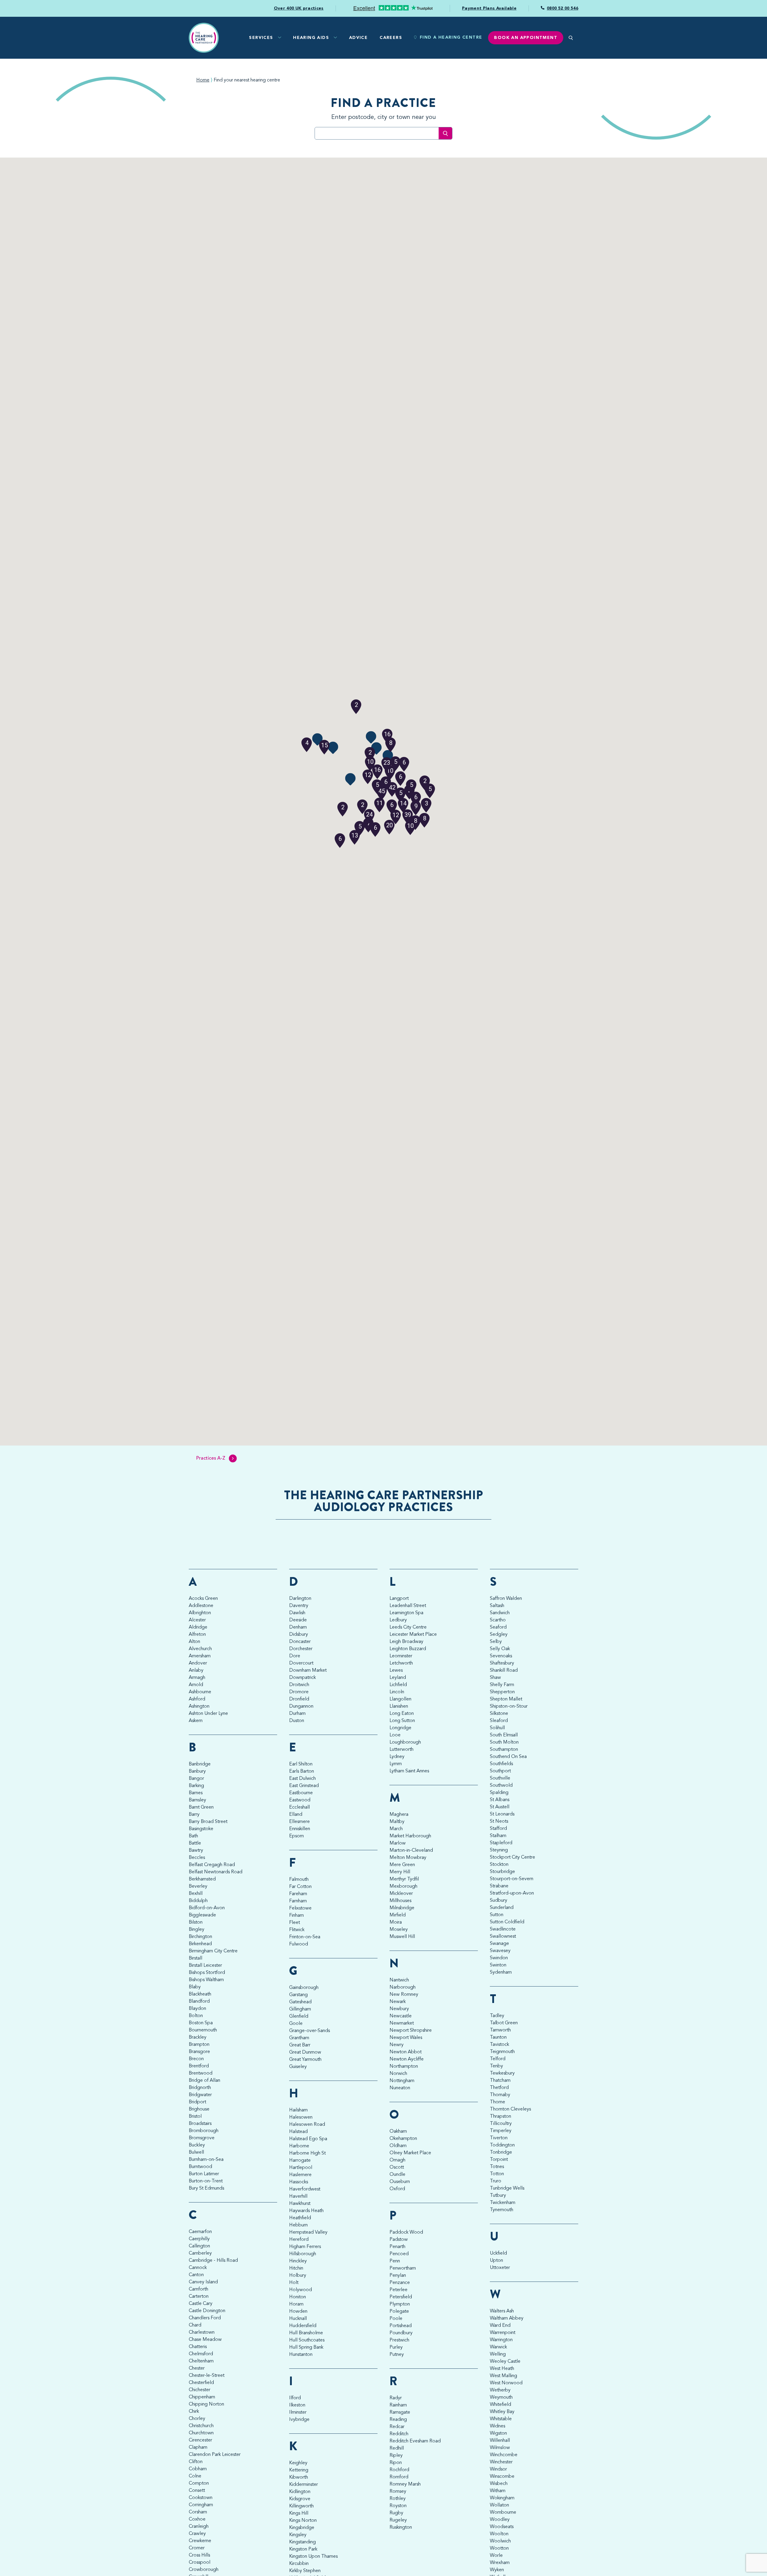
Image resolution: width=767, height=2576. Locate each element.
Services (261, 38)
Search (445, 133)
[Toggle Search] (571, 38)
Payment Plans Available (489, 8)
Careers (391, 38)
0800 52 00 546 (563, 8)
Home (203, 80)
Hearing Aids (311, 38)
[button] (403, 803)
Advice (358, 38)
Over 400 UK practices (299, 8)
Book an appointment (526, 38)
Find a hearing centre (451, 37)
